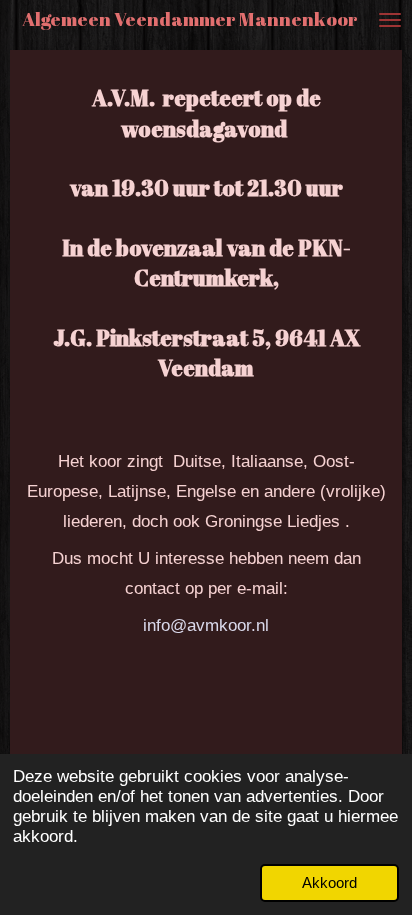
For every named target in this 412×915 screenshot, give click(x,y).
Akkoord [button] (329, 882)
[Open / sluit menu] (390, 20)
